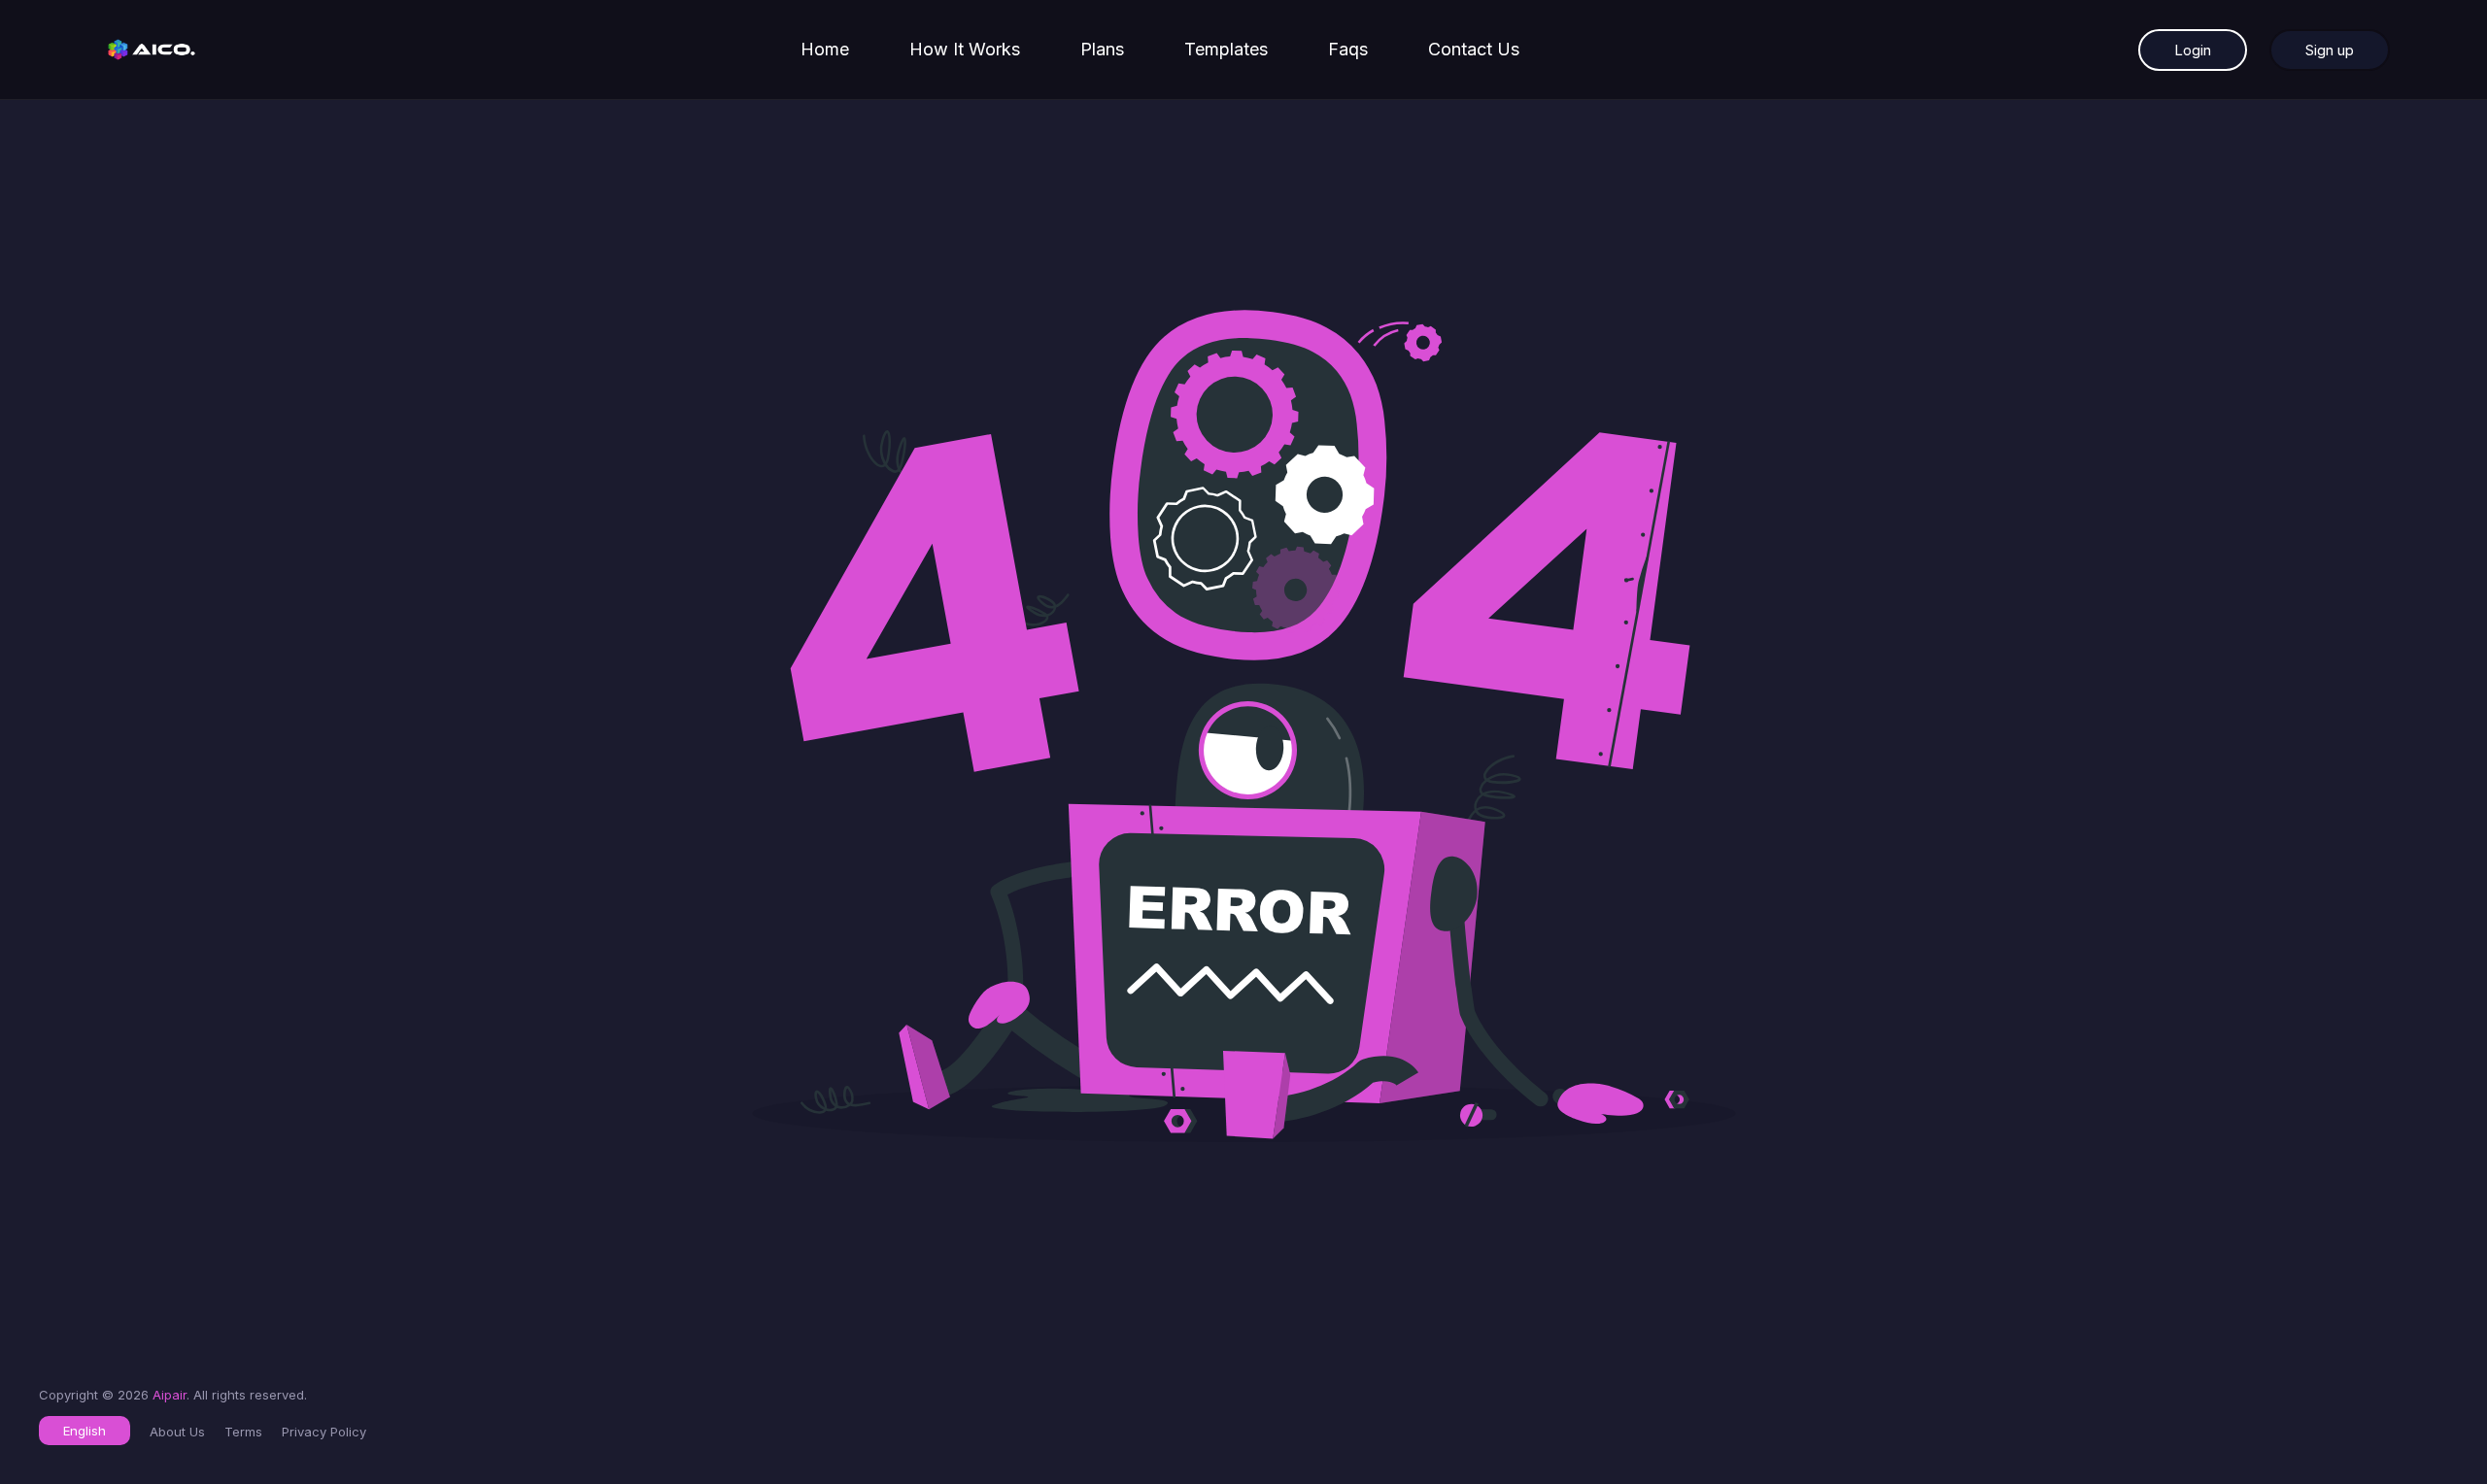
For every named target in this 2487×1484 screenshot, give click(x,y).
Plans (1102, 49)
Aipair (170, 1395)
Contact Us (1474, 49)
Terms (243, 1432)
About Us (177, 1432)
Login (2193, 50)
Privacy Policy (324, 1432)
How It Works (965, 49)
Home (825, 49)
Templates (1226, 49)
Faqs (1348, 49)
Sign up (2330, 50)
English (85, 1431)
